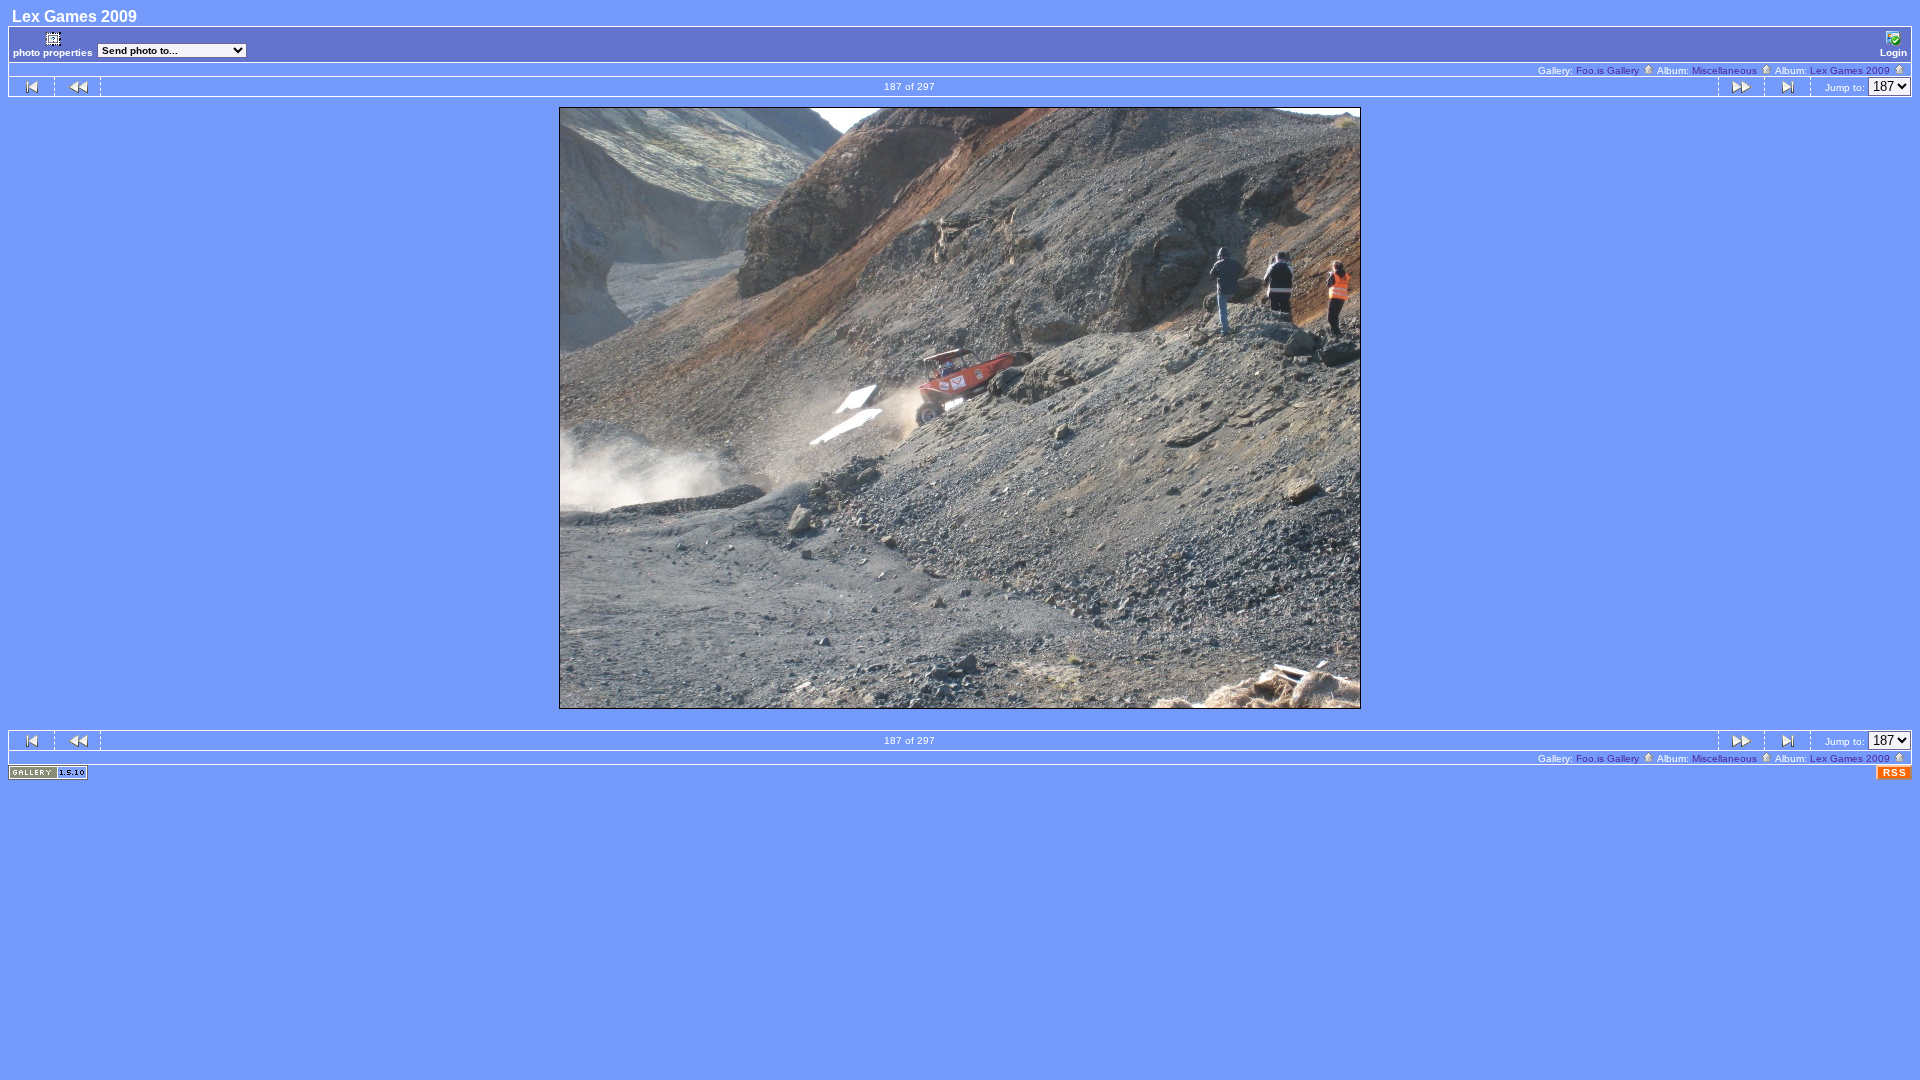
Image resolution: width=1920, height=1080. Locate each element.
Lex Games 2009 (1851, 70)
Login (1893, 52)
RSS (1895, 772)
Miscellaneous (1726, 70)
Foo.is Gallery (1609, 70)
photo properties (53, 52)
